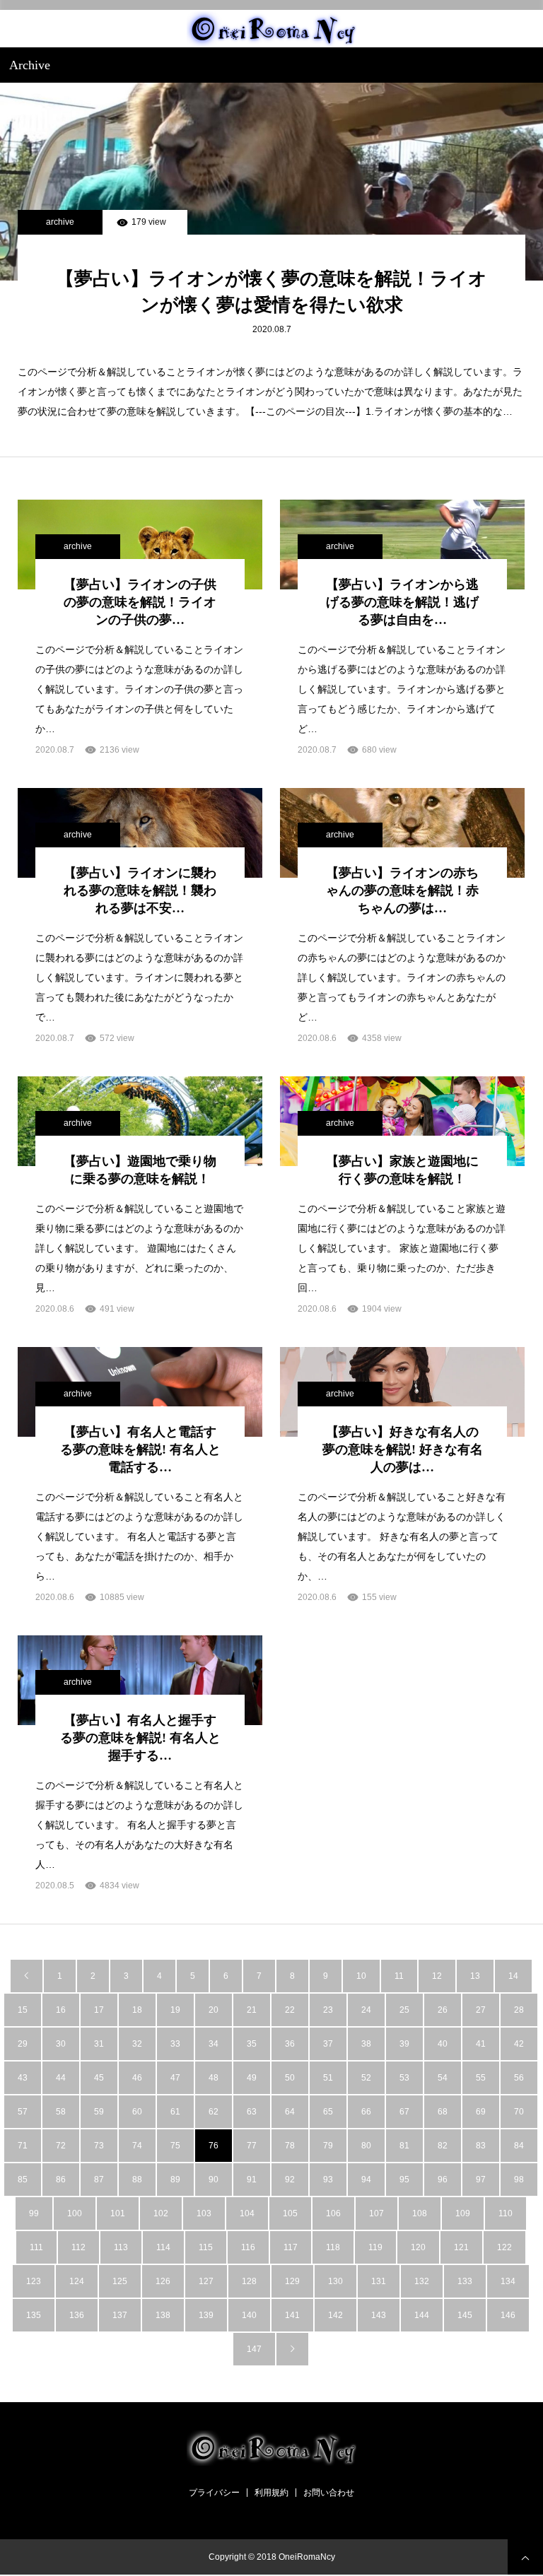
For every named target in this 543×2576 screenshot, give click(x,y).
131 (379, 2281)
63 (252, 2112)
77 (252, 2146)
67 (404, 2112)
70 (519, 2112)
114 (163, 2247)
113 (121, 2247)
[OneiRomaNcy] (271, 29)
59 (99, 2112)
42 (519, 2044)
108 (420, 2213)
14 (513, 1976)
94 (366, 2180)
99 (34, 2213)
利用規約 (271, 2493)
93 (328, 2180)
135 (34, 2315)
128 (249, 2281)
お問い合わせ (329, 2493)
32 (137, 2044)
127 (206, 2281)
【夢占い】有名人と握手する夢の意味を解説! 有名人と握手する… (140, 1738)
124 (77, 2281)
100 (75, 2213)
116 (248, 2247)
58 (61, 2112)
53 (404, 2078)
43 (23, 2078)
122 (504, 2247)
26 (443, 2010)
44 (61, 2078)
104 (247, 2213)
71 (23, 2146)
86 (61, 2180)
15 (23, 2010)
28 (519, 2010)
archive (60, 222)
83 (481, 2146)
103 (204, 2213)
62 (214, 2112)
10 (361, 1976)
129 (292, 2281)
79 (328, 2146)
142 (335, 2315)
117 (291, 2247)
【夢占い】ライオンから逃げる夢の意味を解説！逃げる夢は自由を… (402, 602)
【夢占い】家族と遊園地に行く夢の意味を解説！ (402, 1170)
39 (404, 2044)
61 (175, 2112)
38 (366, 2044)
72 (61, 2146)
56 (519, 2078)
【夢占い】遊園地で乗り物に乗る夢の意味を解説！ (140, 1170)
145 (465, 2315)
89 (175, 2180)
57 (23, 2112)
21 (252, 2010)
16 (61, 2010)
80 (366, 2146)
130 (335, 2281)
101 (118, 2213)
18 (137, 2010)
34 (214, 2044)
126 (163, 2281)
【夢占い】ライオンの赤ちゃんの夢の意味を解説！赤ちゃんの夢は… (402, 890)
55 (481, 2078)
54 (443, 2078)
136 (77, 2315)
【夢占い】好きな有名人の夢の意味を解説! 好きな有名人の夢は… (403, 1449)
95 (404, 2180)
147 (254, 2349)
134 (508, 2281)
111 (36, 2247)
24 (366, 2010)
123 (34, 2281)
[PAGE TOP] (525, 2557)
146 (508, 2315)
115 (206, 2247)
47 (175, 2078)
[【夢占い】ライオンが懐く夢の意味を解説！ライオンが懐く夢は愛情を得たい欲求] (271, 182)
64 (290, 2112)
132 (422, 2281)
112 (78, 2247)
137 (120, 2315)
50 (290, 2078)
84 (519, 2146)
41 (481, 2044)
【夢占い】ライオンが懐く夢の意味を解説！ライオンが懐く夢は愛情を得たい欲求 (271, 292)
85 (23, 2180)
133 (465, 2281)
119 (375, 2247)
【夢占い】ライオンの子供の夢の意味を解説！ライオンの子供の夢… (140, 602)
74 (137, 2146)
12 (437, 1976)
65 (328, 2112)
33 (175, 2044)
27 (481, 2010)
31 (99, 2044)
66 (366, 2112)
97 (481, 2180)
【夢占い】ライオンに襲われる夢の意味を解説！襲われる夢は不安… (140, 890)
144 (422, 2315)
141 (292, 2315)
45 (99, 2078)
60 (137, 2112)
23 (328, 2010)
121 (461, 2247)
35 (252, 2044)
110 (506, 2213)
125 (120, 2281)
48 (214, 2078)
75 (175, 2146)
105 (290, 2213)
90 (214, 2180)
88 (137, 2180)
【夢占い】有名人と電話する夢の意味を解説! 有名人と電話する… (140, 1449)
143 (379, 2315)
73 (99, 2146)
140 (249, 2315)
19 (175, 2010)
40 (443, 2044)
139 (206, 2315)
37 (328, 2044)
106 (333, 2213)
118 (333, 2247)
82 (443, 2146)
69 (481, 2112)
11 (399, 1976)
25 (404, 2010)
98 (519, 2180)
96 (443, 2180)
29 (23, 2044)
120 (418, 2247)
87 (99, 2180)
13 (475, 1976)
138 (163, 2315)
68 (443, 2112)
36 (290, 2044)
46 (137, 2078)
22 (290, 2010)
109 (463, 2213)
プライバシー (214, 2493)
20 (214, 2010)
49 (252, 2078)
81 (404, 2146)
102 (161, 2213)
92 (290, 2180)
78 (290, 2146)
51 (328, 2078)
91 (252, 2180)
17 (99, 2010)
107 (376, 2213)
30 (61, 2044)
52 (366, 2078)
